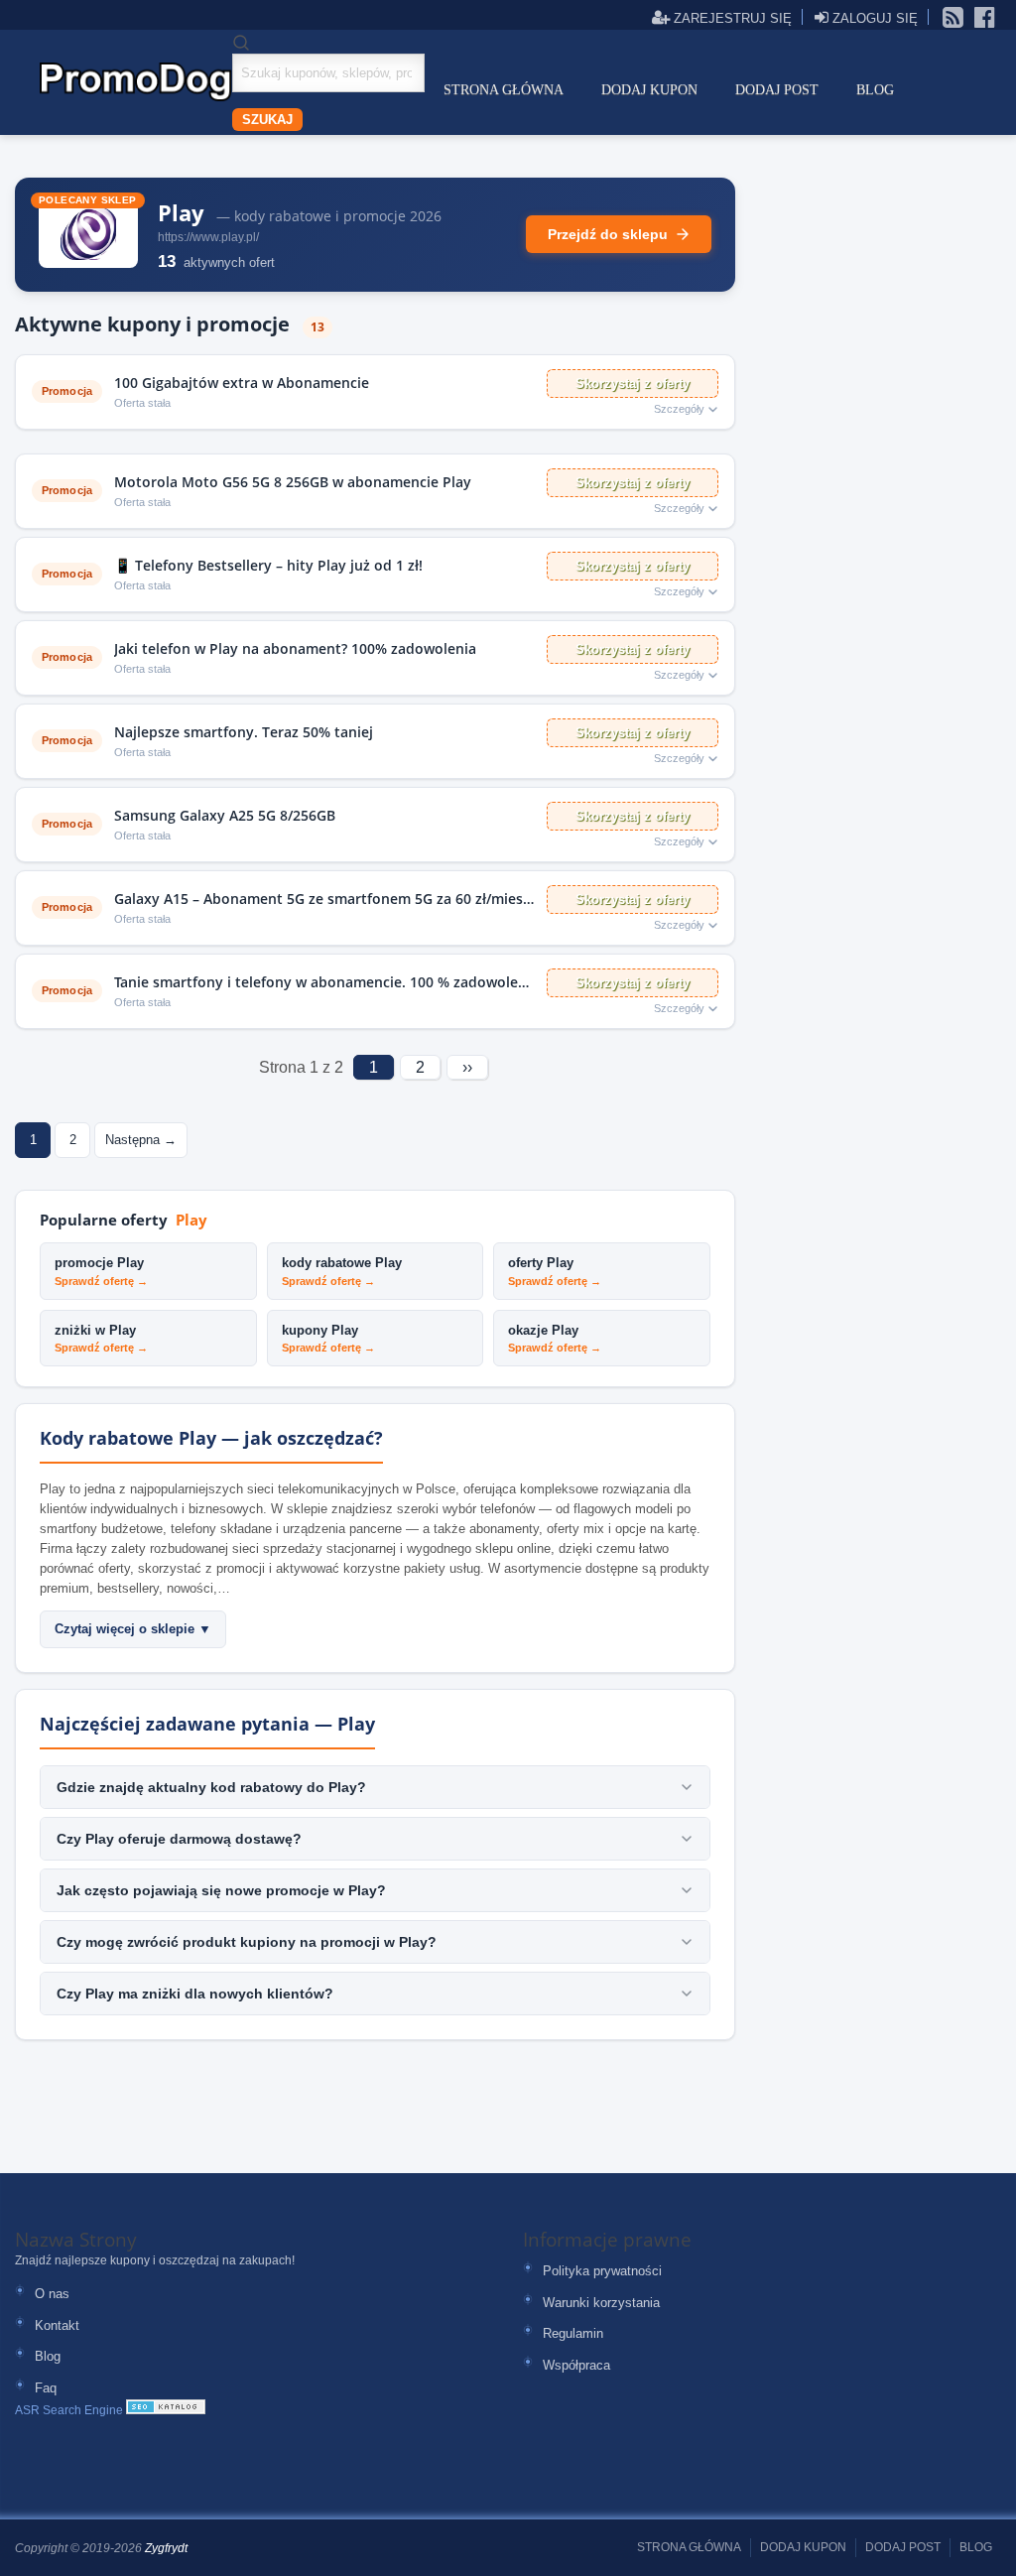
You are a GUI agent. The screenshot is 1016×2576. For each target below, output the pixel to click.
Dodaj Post (777, 90)
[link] (953, 16)
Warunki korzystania (601, 2303)
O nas (52, 2294)
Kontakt (57, 2325)
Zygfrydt (166, 2548)
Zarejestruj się (731, 18)
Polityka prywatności (602, 2271)
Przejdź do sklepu (608, 234)
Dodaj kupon (649, 90)
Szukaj (267, 120)
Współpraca (576, 2365)
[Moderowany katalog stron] (166, 2410)
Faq (46, 2388)
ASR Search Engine (69, 2410)
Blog (875, 90)
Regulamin (573, 2333)
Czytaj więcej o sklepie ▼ (133, 1629)
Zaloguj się (873, 18)
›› (467, 1067)
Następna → (141, 1140)
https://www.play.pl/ (208, 237)
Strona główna (504, 90)
